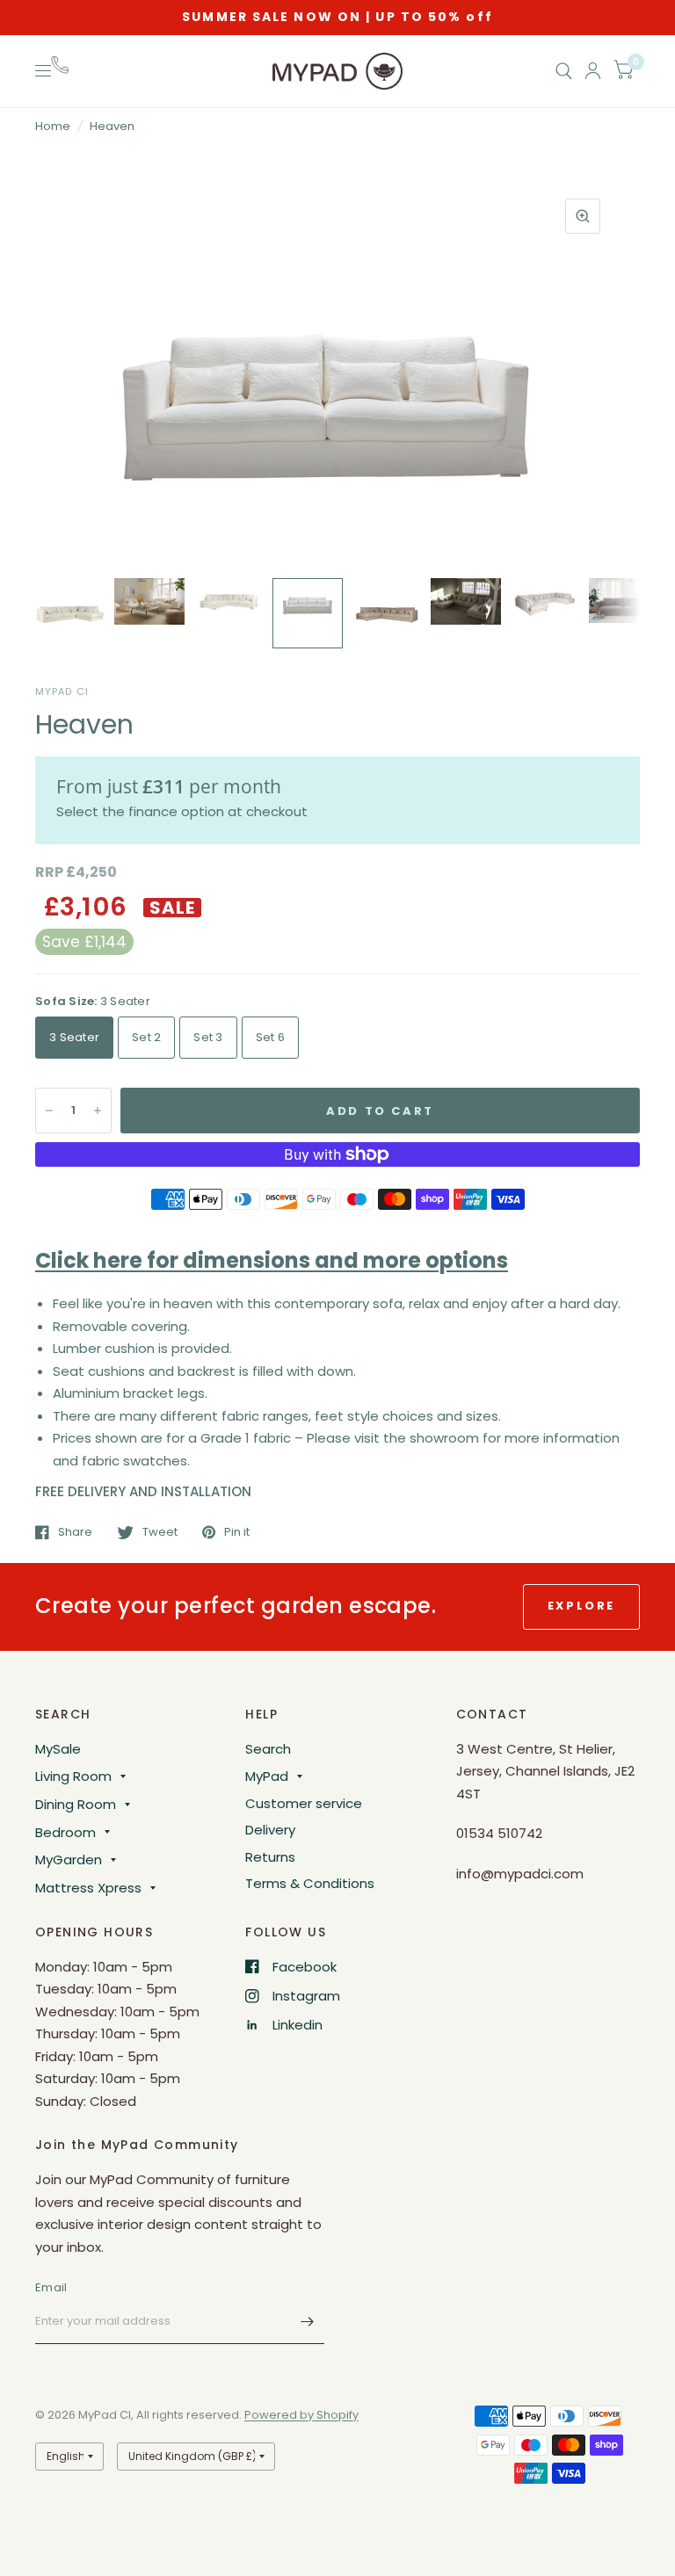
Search (268, 1749)
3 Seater (74, 1037)
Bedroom (65, 1832)
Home (53, 126)
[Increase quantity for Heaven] (98, 1111)
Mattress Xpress (88, 1888)
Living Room (73, 1776)
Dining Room (76, 1804)
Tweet (160, 1532)
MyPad (267, 1776)
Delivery (270, 1830)
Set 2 (146, 1037)
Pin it (237, 1532)
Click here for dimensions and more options (272, 1260)
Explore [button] (581, 1606)
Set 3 (208, 1037)
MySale (58, 1749)
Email (51, 2287)
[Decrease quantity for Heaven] (49, 1111)
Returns (270, 1857)
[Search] (564, 71)
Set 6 (270, 1037)
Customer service (304, 1803)
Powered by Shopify (301, 2415)
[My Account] (593, 71)
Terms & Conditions (310, 1883)
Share (75, 1532)
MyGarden (69, 1860)
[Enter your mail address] (307, 2321)
